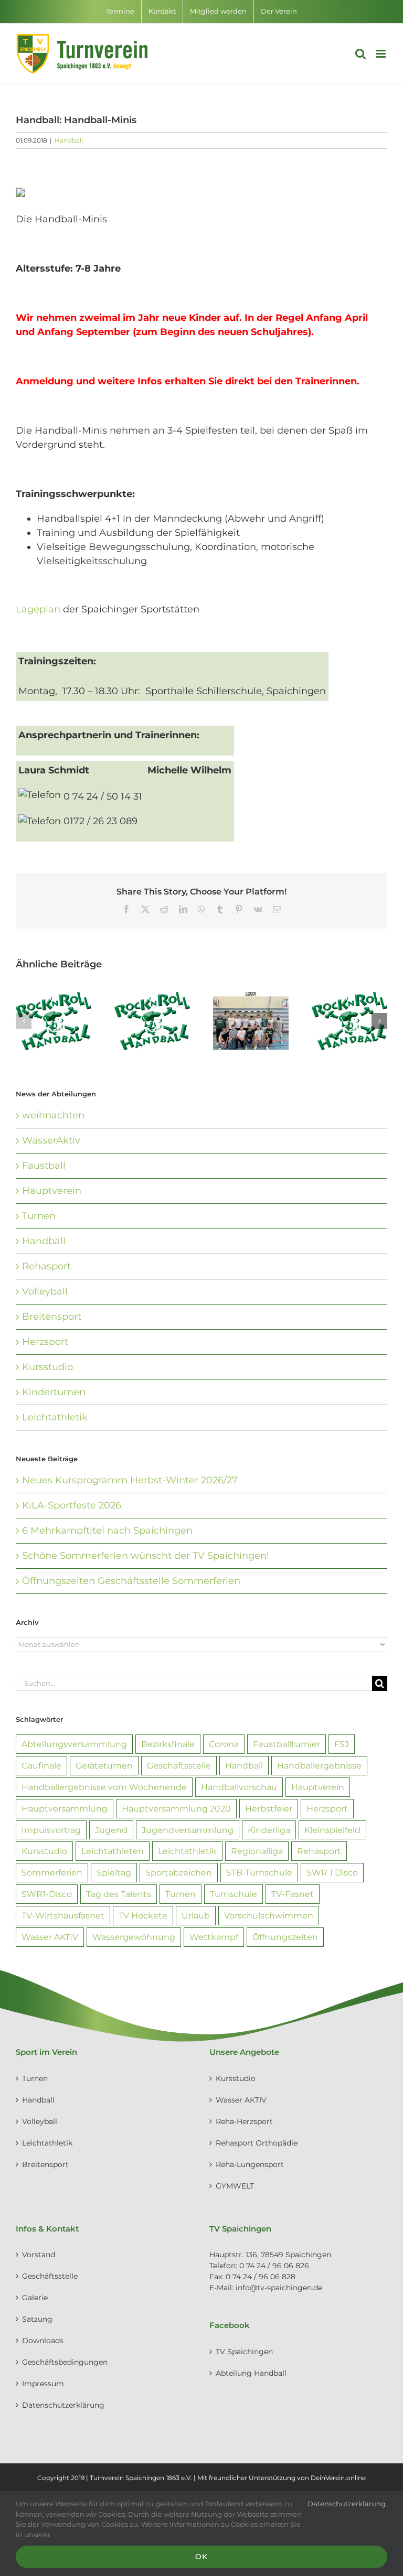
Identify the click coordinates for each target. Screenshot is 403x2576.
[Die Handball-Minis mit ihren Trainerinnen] (20, 195)
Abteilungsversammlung (74, 1744)
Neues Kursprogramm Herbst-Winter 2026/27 (130, 1480)
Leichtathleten (113, 1851)
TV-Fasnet (293, 1894)
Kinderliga (269, 1830)
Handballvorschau (239, 1787)
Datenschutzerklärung (63, 2405)
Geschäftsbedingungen (65, 2362)
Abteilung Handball (251, 2373)
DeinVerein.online (338, 2478)
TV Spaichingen (244, 2352)
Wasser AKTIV (50, 1937)
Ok (201, 2557)
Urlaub (196, 1915)
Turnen (39, 1216)
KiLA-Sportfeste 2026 (72, 1505)
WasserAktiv (51, 1140)
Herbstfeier (269, 1808)
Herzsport (45, 1342)
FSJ (342, 1744)
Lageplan (39, 609)
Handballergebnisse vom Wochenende (104, 1787)
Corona (224, 1744)
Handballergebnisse (319, 1765)
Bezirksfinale (168, 1744)
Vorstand (39, 2255)
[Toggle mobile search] (360, 54)
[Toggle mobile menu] (382, 54)
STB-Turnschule (259, 1872)
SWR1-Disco (47, 1894)
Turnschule (234, 1894)
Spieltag (114, 1872)
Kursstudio (47, 1367)
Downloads (43, 2341)
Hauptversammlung (65, 1808)
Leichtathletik (55, 1417)
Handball (69, 140)
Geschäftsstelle (179, 1765)
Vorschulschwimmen (269, 1915)
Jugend (111, 1830)
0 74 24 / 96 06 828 (261, 2277)
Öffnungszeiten (285, 1937)
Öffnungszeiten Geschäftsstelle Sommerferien (131, 1581)
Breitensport (52, 1317)
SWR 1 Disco (332, 1872)
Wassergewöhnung (134, 1937)
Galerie (35, 2298)
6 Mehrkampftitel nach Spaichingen (107, 1530)
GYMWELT (235, 2186)
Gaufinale (41, 1765)
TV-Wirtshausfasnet (63, 1915)
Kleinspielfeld (332, 1830)
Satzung (37, 2319)
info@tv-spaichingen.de (279, 2288)
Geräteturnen (104, 1765)
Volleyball (45, 1291)
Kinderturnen (54, 1392)
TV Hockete (143, 1915)
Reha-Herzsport (244, 2121)
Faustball (44, 1166)
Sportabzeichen (179, 1872)
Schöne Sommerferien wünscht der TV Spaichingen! (146, 1556)
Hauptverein (52, 1191)
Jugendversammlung (188, 1830)
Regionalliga (257, 1851)
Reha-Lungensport (250, 2164)
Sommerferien (52, 1872)
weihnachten (53, 1115)
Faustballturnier (287, 1744)
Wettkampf (214, 1937)
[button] (24, 1021)
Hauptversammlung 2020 (176, 1808)
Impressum (43, 2384)
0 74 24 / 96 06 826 (274, 2266)
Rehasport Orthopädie (257, 2143)
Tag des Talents (119, 1894)
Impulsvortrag (51, 1830)
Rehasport (46, 1266)
